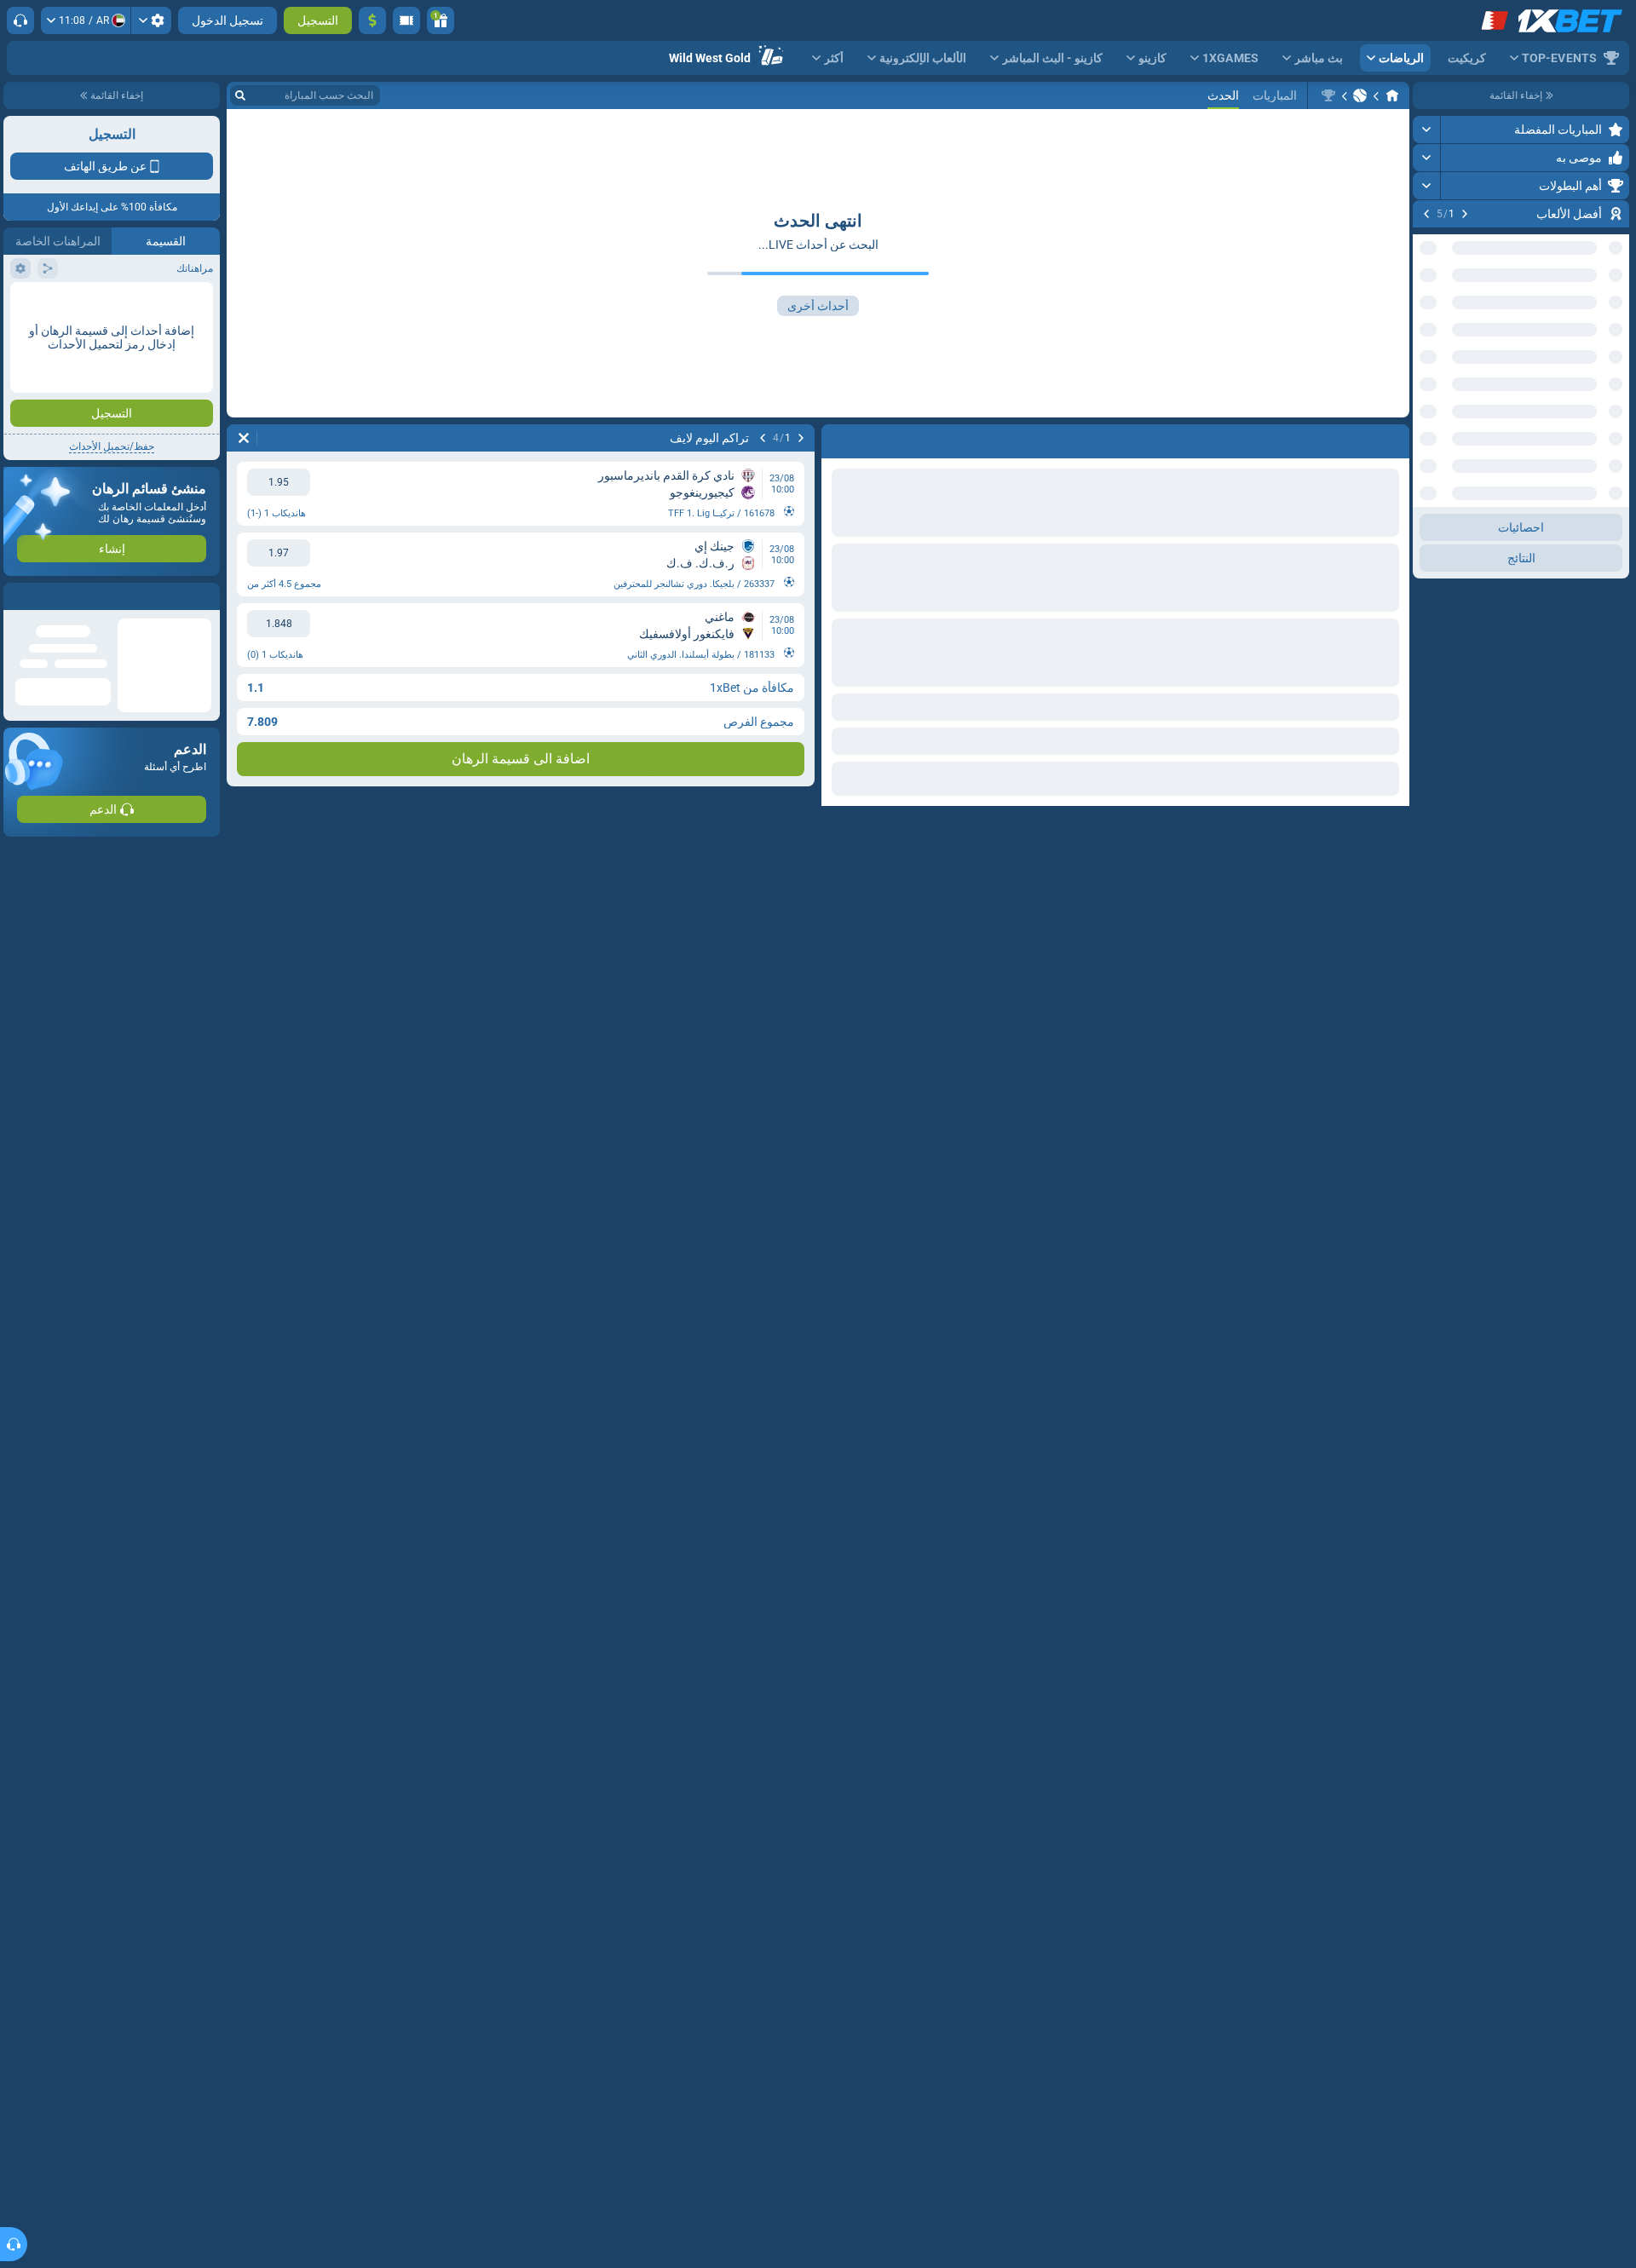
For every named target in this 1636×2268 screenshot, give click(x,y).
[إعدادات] (151, 20)
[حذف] (244, 438)
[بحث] (240, 95)
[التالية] (1426, 214)
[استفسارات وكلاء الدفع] (406, 20)
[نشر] (1427, 130)
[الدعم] (20, 20)
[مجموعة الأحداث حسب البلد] (1426, 415)
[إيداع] (372, 20)
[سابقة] (1465, 214)
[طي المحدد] (1447, 415)
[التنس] (1360, 95)
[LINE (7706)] (1392, 95)
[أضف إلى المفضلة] (1428, 241)
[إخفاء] (1427, 526)
